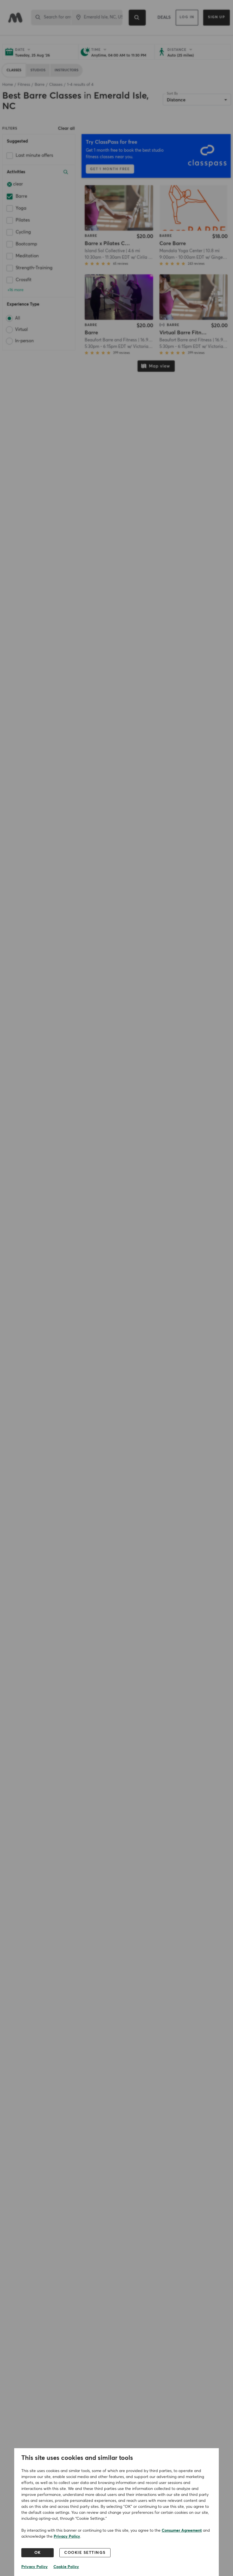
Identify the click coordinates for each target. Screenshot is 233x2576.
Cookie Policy (66, 2567)
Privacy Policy (67, 2537)
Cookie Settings (85, 2553)
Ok (38, 2553)
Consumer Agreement (182, 2531)
